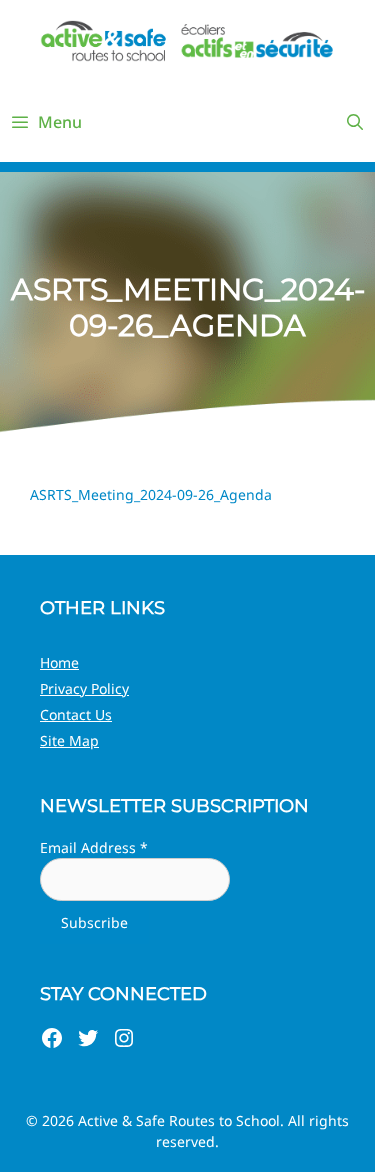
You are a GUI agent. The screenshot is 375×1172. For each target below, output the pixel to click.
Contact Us (76, 714)
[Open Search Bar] (354, 122)
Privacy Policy (84, 688)
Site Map (69, 740)
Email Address (94, 847)
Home (59, 662)
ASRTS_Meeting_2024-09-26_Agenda (151, 494)
